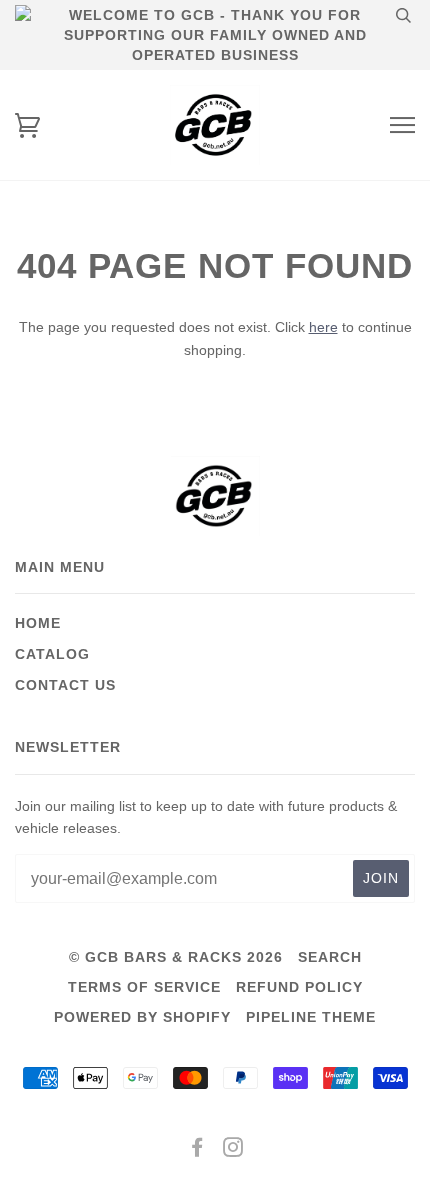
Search (330, 957)
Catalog (52, 654)
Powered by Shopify (142, 1017)
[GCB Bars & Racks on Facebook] (197, 1150)
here (323, 327)
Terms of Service (144, 987)
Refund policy (299, 987)
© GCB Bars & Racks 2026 (176, 957)
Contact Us (65, 685)
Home (38, 623)
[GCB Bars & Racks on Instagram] (233, 1150)
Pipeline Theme (311, 1017)
